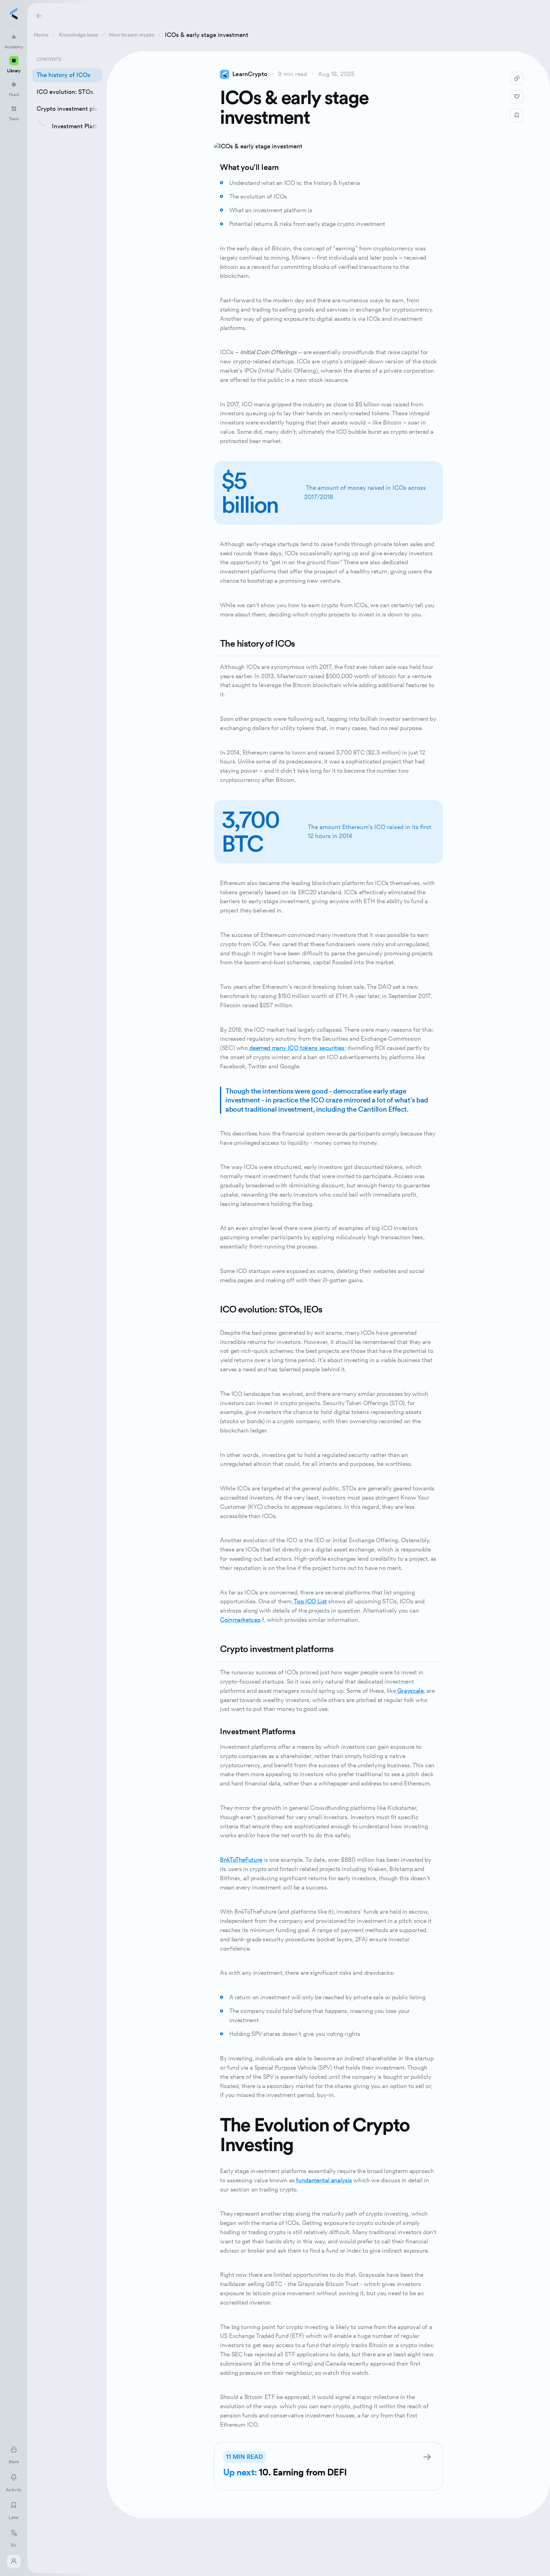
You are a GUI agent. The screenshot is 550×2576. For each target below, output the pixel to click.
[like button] (517, 97)
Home (41, 35)
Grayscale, (410, 1691)
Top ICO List (310, 1601)
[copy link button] (517, 78)
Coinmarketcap (240, 1620)
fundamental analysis (324, 2180)
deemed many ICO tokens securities (296, 1048)
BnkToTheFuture (241, 1860)
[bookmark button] (517, 115)
